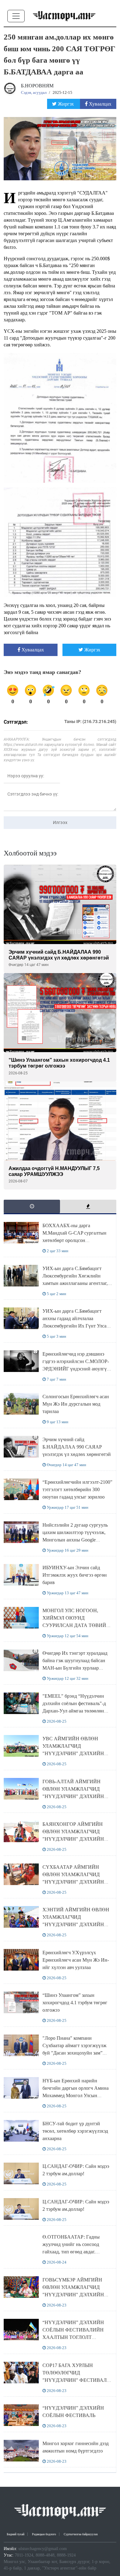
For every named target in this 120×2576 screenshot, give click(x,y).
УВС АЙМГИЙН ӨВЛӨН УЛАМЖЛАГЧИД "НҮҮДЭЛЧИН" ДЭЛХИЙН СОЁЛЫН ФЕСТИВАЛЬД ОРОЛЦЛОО (73, 1753)
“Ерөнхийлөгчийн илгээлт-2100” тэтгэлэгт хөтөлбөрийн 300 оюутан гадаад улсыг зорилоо (77, 1489)
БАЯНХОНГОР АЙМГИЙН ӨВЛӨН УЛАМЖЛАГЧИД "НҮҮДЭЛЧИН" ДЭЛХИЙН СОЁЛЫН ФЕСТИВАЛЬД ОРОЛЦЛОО (73, 1839)
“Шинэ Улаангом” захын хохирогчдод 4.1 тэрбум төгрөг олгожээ (75, 2003)
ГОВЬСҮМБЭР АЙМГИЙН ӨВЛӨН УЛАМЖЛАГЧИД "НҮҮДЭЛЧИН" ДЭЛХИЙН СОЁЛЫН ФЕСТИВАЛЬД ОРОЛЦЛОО (73, 2295)
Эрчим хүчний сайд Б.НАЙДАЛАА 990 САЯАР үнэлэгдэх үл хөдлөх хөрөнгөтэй (77, 1447)
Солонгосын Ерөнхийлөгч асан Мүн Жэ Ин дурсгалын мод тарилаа (76, 1404)
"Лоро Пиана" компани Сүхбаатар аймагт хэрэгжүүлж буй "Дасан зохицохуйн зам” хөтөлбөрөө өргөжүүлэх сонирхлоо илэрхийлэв (74, 2053)
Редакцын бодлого (44, 2534)
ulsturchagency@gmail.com (43, 2549)
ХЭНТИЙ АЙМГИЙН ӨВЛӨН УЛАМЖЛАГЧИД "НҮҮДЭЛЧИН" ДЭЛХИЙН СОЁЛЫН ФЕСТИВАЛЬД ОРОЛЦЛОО (76, 1924)
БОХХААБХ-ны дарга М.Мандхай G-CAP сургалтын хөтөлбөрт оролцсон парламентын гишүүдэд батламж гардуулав (77, 1240)
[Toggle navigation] (16, 16)
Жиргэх (66, 104)
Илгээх (60, 822)
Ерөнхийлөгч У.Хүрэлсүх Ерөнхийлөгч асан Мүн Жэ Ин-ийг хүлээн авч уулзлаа (76, 1960)
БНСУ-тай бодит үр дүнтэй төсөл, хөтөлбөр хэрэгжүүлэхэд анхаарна (75, 2131)
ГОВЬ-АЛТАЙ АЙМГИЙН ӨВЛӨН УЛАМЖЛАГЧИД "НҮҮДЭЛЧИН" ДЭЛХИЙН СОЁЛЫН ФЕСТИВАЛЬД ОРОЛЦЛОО (73, 1796)
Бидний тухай (16, 2534)
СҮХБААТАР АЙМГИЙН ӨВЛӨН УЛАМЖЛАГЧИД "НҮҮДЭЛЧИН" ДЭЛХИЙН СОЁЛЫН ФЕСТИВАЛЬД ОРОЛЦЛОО (73, 1882)
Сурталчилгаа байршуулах (81, 2534)
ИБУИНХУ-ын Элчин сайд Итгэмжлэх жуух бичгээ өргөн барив (75, 1575)
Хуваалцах (100, 104)
